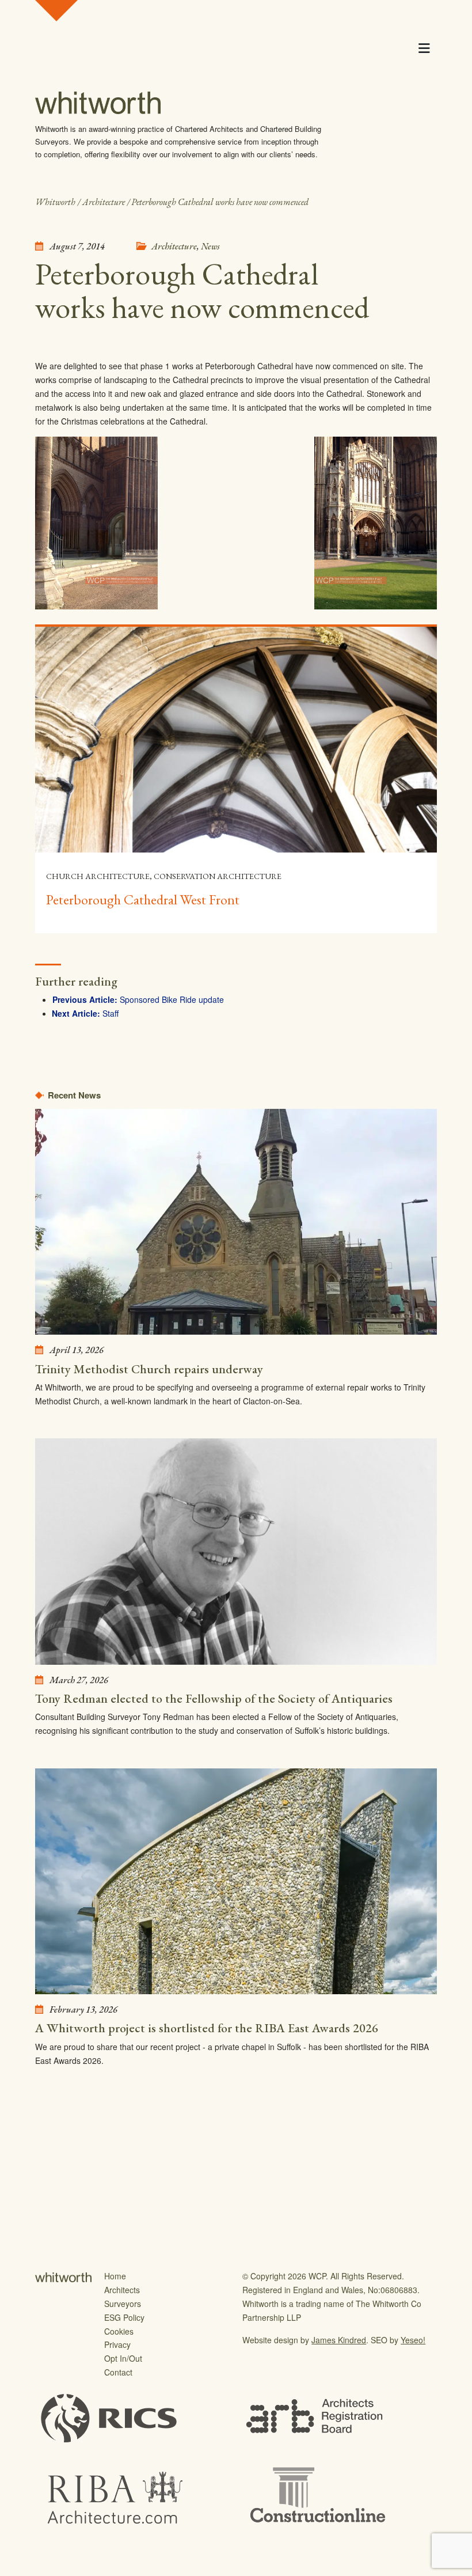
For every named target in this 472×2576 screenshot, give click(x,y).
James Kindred (339, 2340)
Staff (111, 1013)
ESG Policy (124, 2317)
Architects (122, 2290)
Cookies (119, 2331)
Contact (118, 2372)
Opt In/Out (123, 2358)
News (210, 246)
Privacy (117, 2344)
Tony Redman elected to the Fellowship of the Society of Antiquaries (214, 1698)
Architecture (174, 246)
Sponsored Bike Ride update (172, 999)
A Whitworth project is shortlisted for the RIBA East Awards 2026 (207, 2028)
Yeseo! (413, 2340)
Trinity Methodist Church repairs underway (149, 1369)
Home (115, 2276)
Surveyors (123, 2304)
